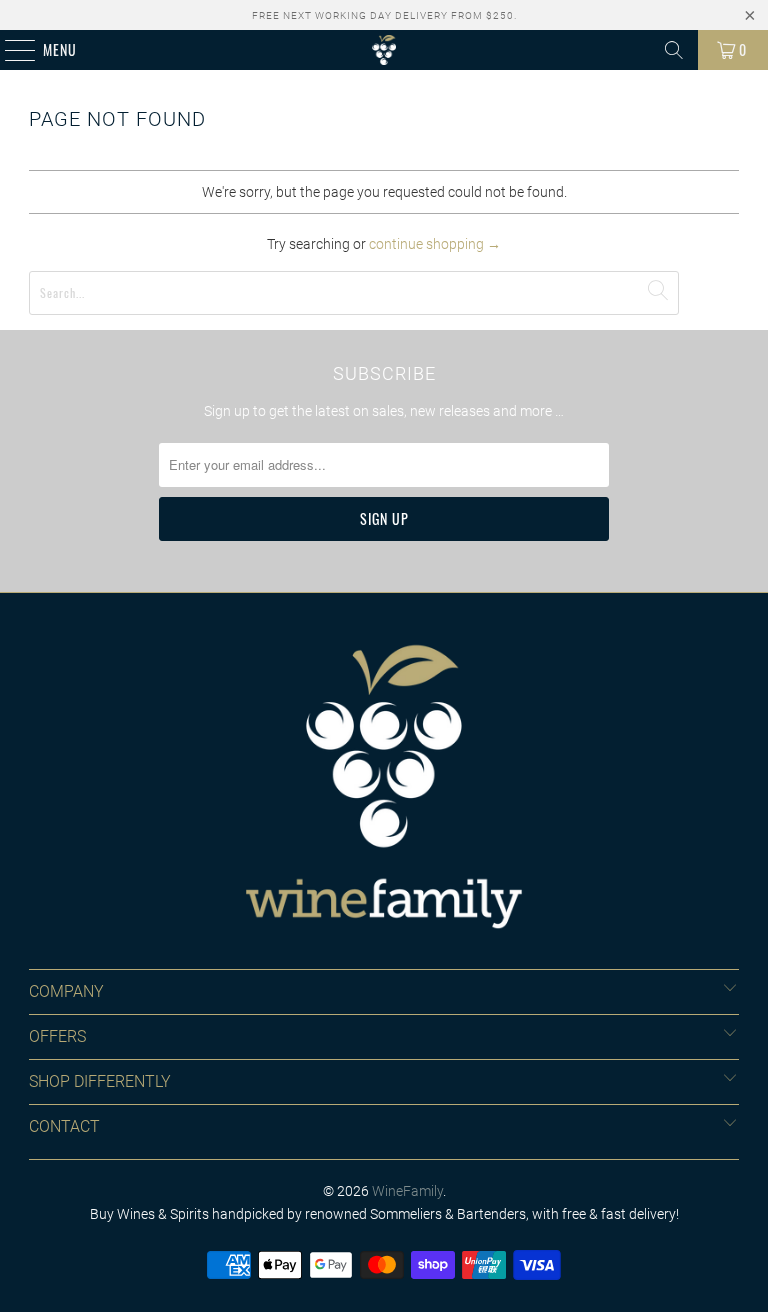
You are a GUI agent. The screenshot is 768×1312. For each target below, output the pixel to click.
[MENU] (9, 50)
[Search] (674, 50)
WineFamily (407, 1191)
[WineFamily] (384, 50)
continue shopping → (435, 244)
